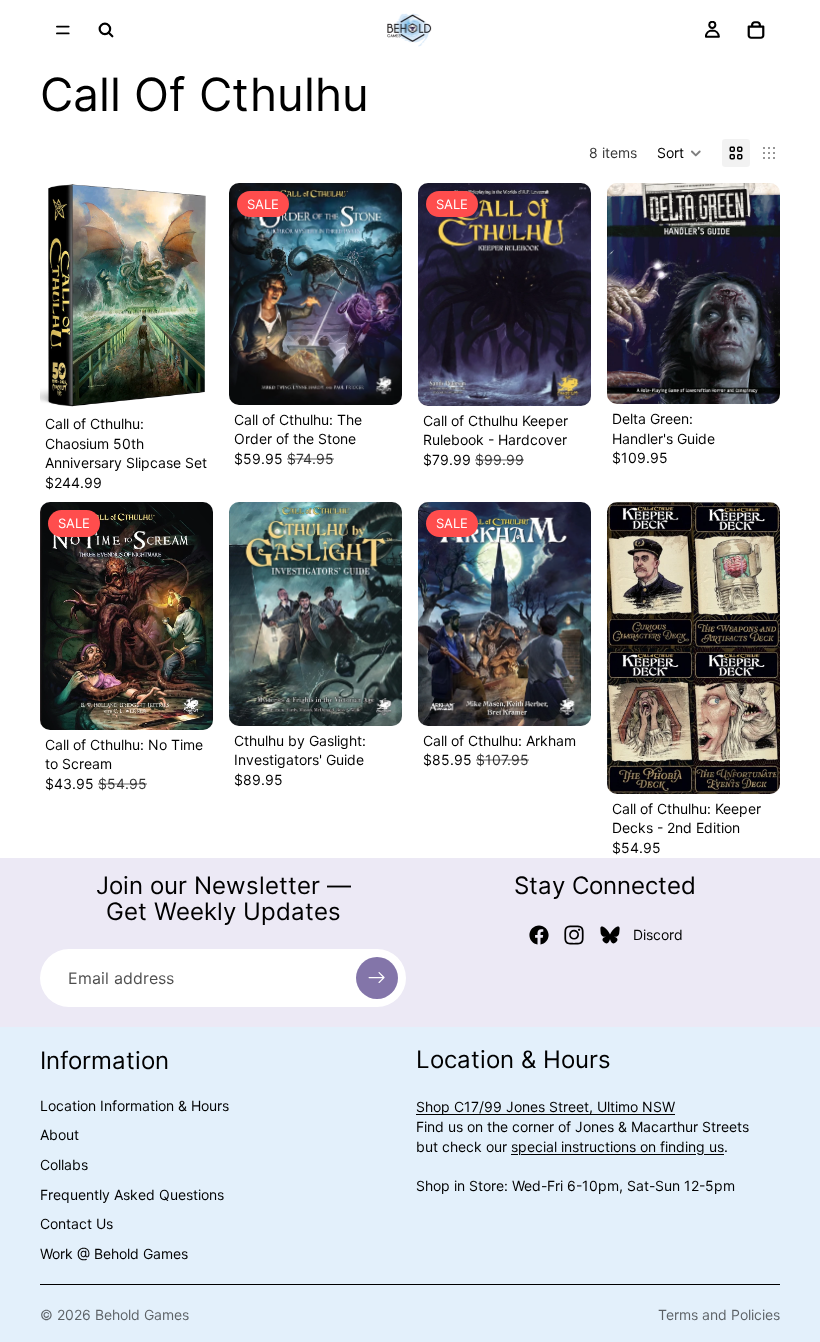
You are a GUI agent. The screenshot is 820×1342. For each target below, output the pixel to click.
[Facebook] (539, 935)
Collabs (64, 1164)
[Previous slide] (62, 296)
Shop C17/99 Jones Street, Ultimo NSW (545, 1107)
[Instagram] (574, 935)
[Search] (106, 30)
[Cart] (756, 30)
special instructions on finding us (617, 1146)
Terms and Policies (719, 1314)
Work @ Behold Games (114, 1253)
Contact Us (76, 1224)
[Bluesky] (610, 935)
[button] (679, 153)
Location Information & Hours (134, 1105)
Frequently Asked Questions (132, 1194)
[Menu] (63, 30)
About (59, 1135)
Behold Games (142, 1314)
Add (199, 377)
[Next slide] (191, 296)
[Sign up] (377, 978)
